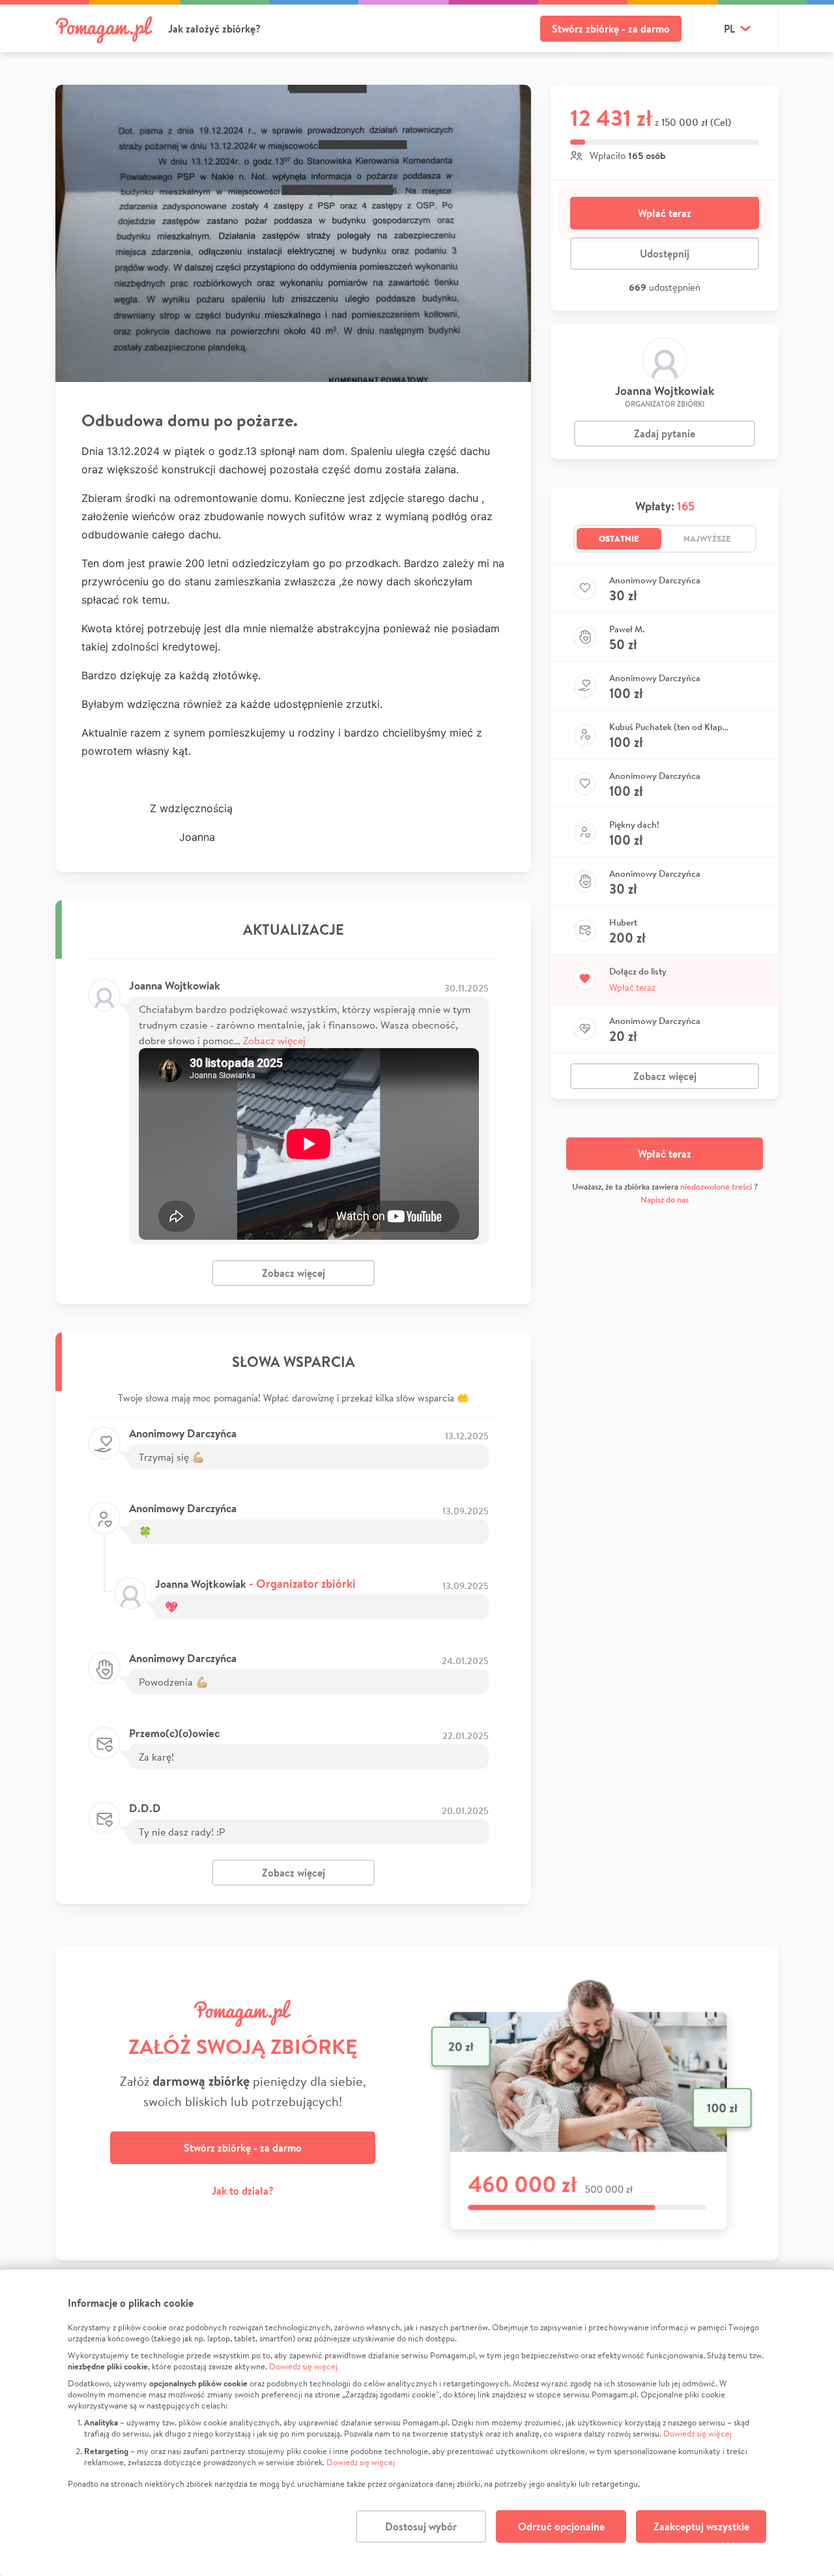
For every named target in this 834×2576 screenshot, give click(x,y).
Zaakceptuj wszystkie (701, 2526)
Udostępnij (665, 254)
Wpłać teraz (665, 213)
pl (729, 29)
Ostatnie (619, 538)
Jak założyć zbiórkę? (214, 29)
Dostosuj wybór (421, 2526)
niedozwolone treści (716, 1187)
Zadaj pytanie (665, 433)
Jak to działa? (243, 2191)
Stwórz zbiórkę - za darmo (611, 29)
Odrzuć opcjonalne (561, 2526)
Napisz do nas (665, 1200)
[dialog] (417, 2423)
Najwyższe (707, 538)
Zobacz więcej (274, 1040)
